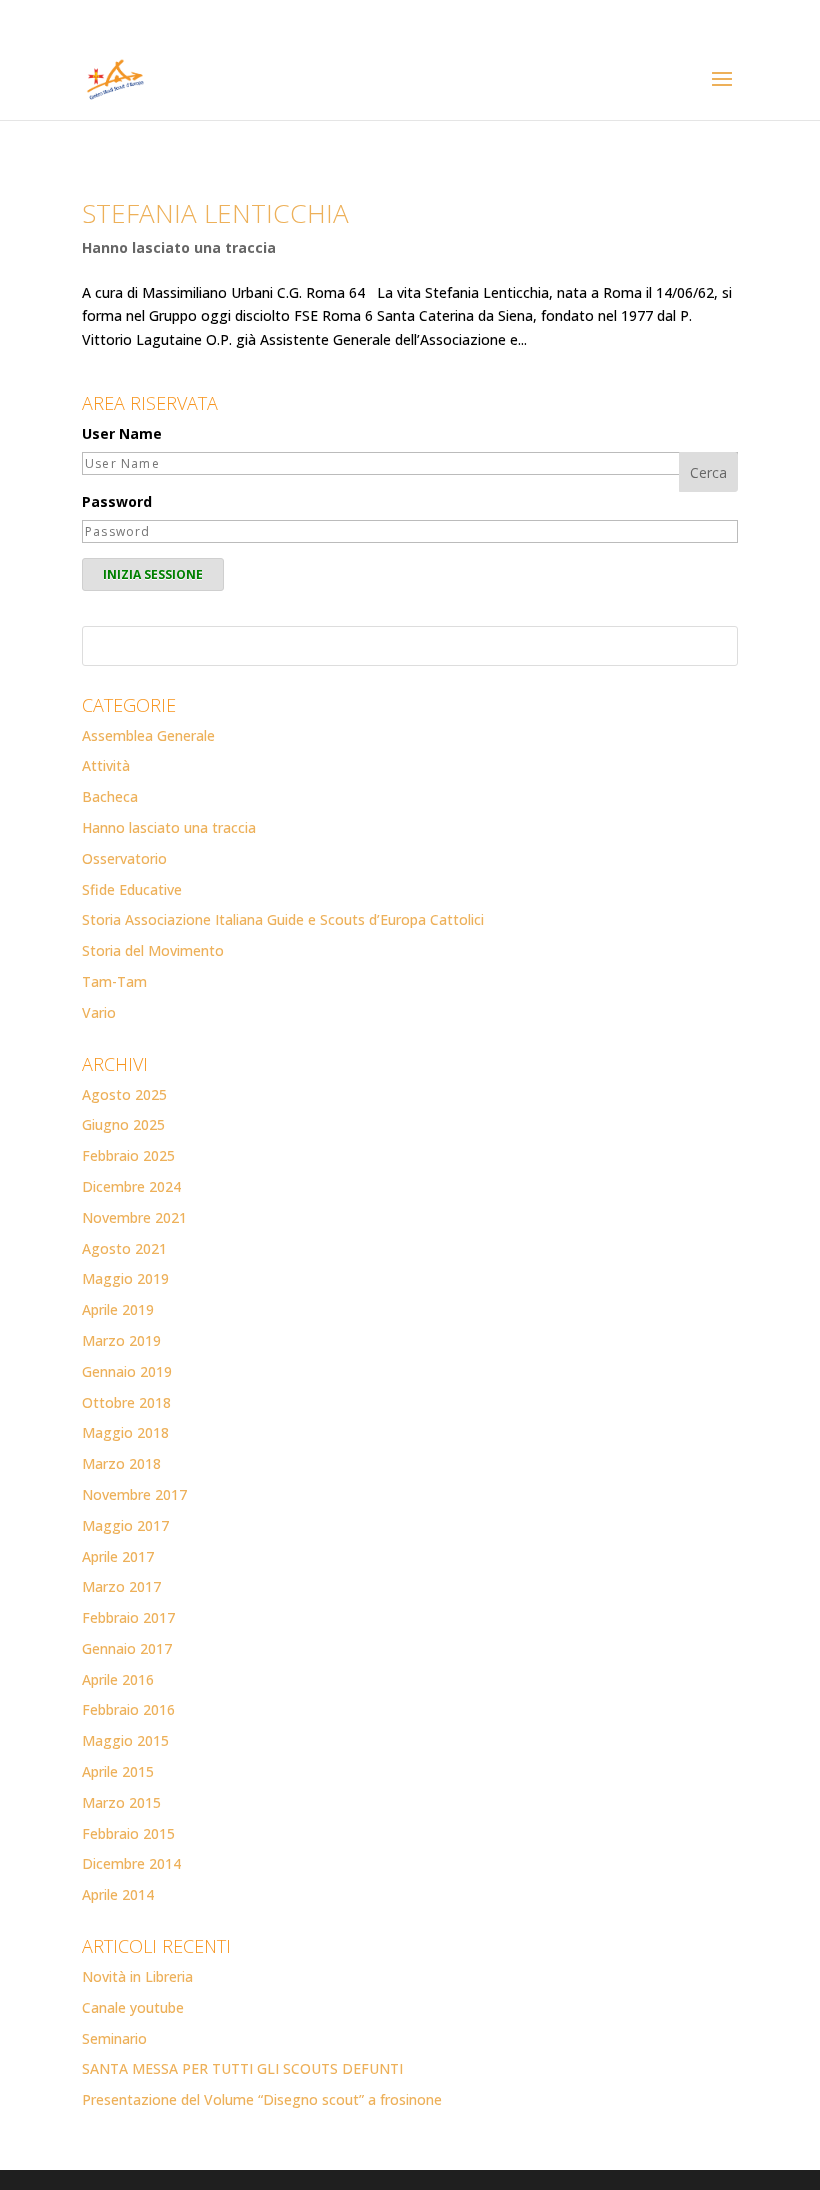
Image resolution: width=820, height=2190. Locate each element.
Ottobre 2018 (126, 1402)
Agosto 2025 (124, 1094)
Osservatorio (124, 858)
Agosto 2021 (124, 1248)
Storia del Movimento (153, 950)
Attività (106, 765)
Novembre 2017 (134, 1494)
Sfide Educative (132, 889)
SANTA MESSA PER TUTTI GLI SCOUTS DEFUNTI (242, 2068)
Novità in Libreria (137, 1976)
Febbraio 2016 (128, 1709)
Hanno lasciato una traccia (179, 247)
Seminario (114, 2038)
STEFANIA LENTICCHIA (215, 213)
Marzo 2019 (121, 1340)
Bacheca (110, 796)
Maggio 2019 (125, 1278)
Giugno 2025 (123, 1124)
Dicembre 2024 (131, 1186)
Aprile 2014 (118, 1894)
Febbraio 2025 (128, 1155)
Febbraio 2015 (128, 1833)
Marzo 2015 (121, 1802)
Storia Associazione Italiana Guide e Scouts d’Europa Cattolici (283, 919)
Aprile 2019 (118, 1309)
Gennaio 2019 (127, 1371)
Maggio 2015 (125, 1740)
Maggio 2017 (125, 1525)
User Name (122, 433)
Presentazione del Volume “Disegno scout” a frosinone (262, 2099)
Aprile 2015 (118, 1771)
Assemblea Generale (148, 735)
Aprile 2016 (118, 1679)
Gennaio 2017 (127, 1648)
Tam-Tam (114, 981)
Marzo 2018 (121, 1463)
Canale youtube (133, 2007)
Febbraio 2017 (128, 1617)
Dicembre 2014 (131, 1863)
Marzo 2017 (121, 1586)
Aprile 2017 (118, 1556)
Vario (99, 1012)
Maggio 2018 (125, 1432)
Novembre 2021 (134, 1217)
